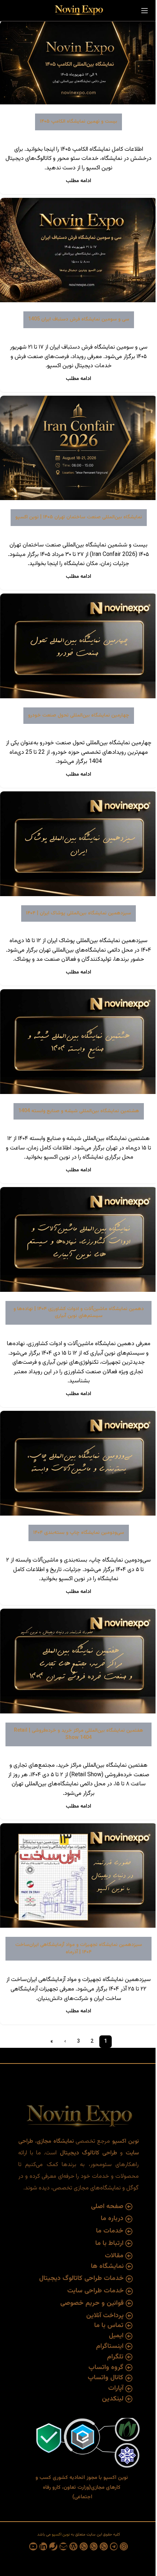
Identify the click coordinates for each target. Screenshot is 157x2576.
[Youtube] (33, 2546)
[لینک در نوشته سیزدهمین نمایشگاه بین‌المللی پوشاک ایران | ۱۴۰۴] (78, 844)
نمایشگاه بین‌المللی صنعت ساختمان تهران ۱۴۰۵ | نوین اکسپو (79, 517)
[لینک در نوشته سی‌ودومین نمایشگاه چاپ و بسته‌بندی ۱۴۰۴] (78, 1463)
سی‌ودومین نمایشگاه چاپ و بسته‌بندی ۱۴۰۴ (79, 1533)
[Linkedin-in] (43, 2546)
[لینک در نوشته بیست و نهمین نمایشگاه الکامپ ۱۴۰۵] (78, 63)
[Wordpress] (73, 2546)
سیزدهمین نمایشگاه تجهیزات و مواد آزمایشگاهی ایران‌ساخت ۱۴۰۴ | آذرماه (79, 1949)
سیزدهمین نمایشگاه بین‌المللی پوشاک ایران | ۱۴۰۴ (78, 913)
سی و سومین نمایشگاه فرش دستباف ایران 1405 (79, 319)
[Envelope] (64, 2546)
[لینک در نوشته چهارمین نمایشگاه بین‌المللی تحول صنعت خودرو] (78, 646)
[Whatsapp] (104, 2546)
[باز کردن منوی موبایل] (145, 11)
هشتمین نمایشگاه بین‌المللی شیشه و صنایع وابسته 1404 (79, 1111)
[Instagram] (124, 2546)
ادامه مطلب (78, 181)
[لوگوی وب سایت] (78, 11)
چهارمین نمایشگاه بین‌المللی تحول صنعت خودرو (79, 715)
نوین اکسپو (60, 2535)
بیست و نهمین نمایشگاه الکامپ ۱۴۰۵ (78, 122)
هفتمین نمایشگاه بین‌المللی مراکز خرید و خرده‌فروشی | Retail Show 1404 (78, 1734)
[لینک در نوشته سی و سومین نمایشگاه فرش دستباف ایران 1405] (78, 250)
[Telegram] (114, 2546)
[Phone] (53, 2546)
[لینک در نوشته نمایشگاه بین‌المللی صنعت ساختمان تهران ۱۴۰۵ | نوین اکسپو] (78, 448)
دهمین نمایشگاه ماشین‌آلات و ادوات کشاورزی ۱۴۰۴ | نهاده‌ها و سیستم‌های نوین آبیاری (79, 1313)
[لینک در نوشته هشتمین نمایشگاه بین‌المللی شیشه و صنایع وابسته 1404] (78, 1042)
